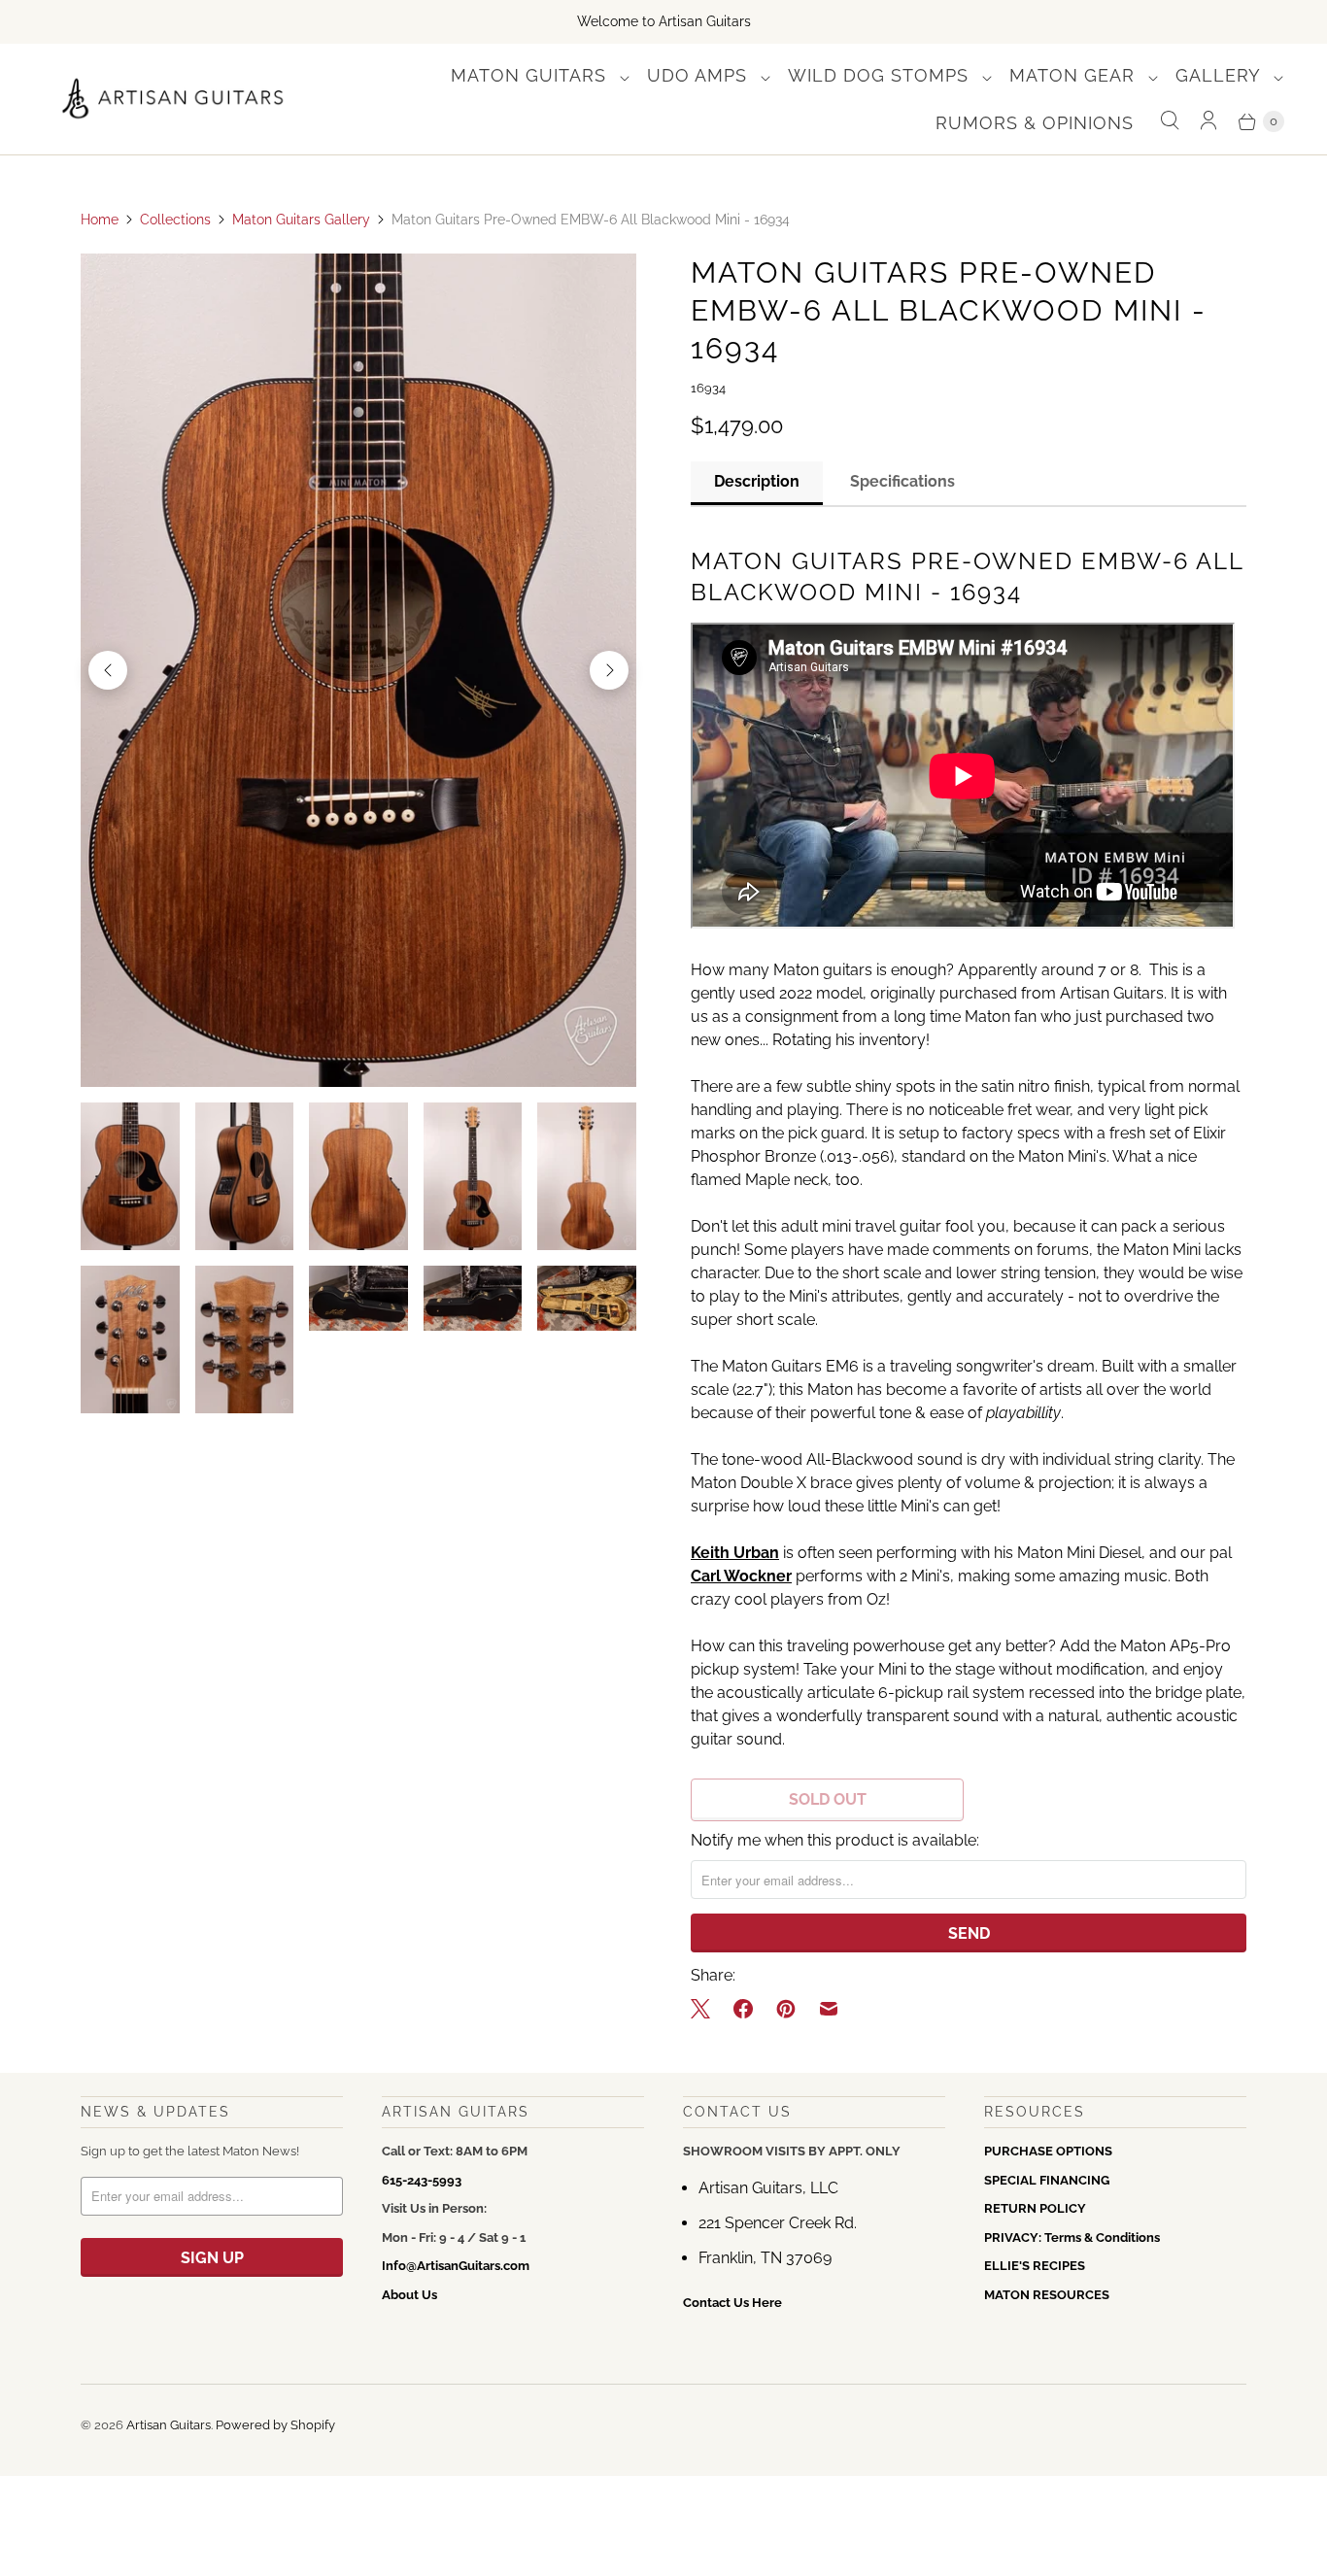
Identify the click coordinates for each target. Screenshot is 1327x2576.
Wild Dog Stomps (881, 75)
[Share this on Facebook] (743, 2009)
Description (757, 481)
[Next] (609, 670)
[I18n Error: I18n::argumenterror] (130, 1176)
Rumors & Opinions (1035, 123)
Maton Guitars (531, 75)
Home (100, 220)
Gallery (1221, 75)
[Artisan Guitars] (173, 100)
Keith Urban (735, 1553)
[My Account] (1208, 121)
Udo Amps (700, 75)
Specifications (902, 481)
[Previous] (108, 670)
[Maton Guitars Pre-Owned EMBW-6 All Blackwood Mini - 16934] (358, 670)
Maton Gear (1075, 75)
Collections (175, 220)
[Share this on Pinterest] (786, 2009)
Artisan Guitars (169, 2425)
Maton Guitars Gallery (301, 220)
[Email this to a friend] (829, 2009)
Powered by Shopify (275, 2425)
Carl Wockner (741, 1576)
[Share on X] (706, 2009)
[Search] (1170, 121)
